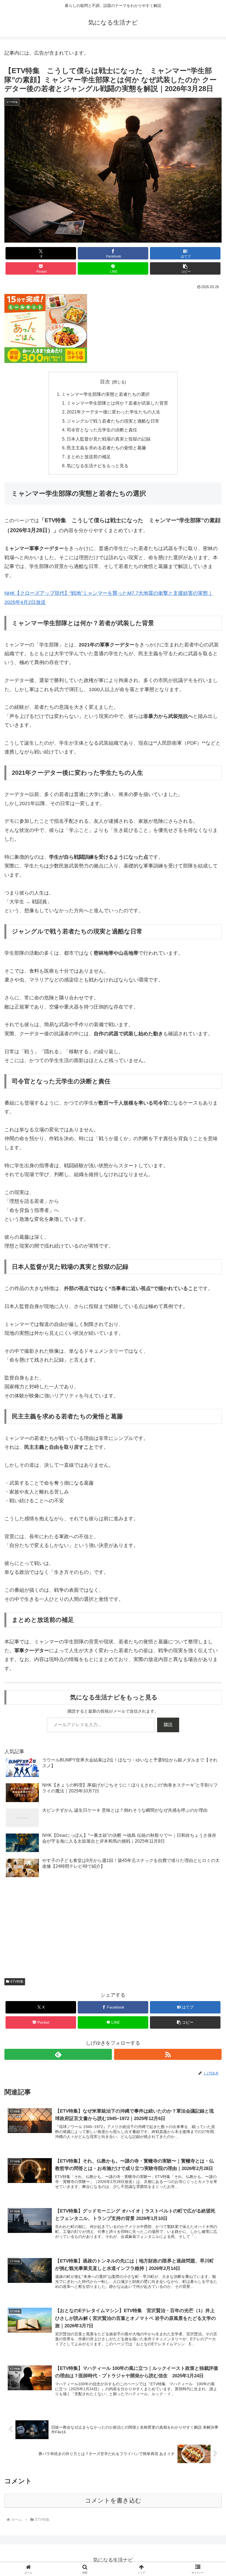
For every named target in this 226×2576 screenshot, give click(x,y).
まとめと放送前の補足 (89, 457)
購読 (168, 1725)
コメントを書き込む (113, 2501)
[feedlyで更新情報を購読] (58, 2054)
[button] (185, 268)
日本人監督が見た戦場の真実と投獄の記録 (109, 439)
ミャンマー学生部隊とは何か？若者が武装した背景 (117, 403)
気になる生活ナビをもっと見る (98, 466)
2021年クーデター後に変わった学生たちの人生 (114, 412)
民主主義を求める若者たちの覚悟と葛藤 (106, 448)
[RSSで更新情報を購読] (168, 2054)
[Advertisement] (113, 1929)
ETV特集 (17, 1981)
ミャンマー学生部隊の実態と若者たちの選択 (106, 394)
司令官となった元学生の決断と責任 (102, 430)
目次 (105, 382)
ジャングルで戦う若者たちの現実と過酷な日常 (113, 421)
